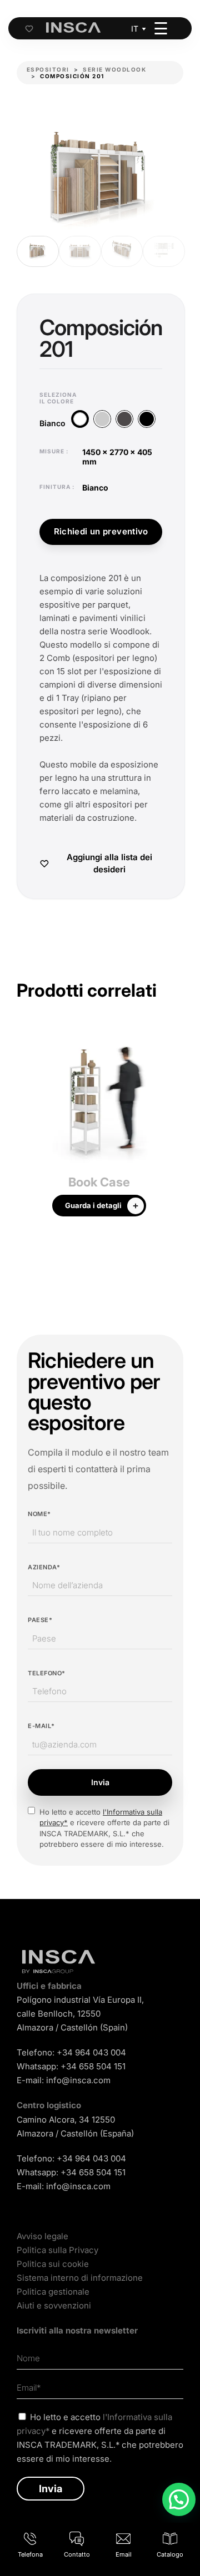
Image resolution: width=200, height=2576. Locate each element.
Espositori (48, 69)
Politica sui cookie (53, 2264)
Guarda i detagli (93, 1205)
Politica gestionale (53, 2292)
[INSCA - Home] (73, 28)
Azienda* (44, 1567)
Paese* (40, 1620)
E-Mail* (41, 1726)
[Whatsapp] (179, 2499)
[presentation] (25, 1130)
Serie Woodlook (114, 69)
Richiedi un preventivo (101, 531)
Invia (100, 1782)
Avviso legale (42, 2236)
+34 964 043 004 (91, 2052)
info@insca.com (78, 2080)
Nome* (39, 1514)
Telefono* (47, 1673)
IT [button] (135, 29)
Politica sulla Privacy (57, 2250)
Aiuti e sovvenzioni (54, 2305)
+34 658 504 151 (93, 2066)
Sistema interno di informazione (80, 2278)
